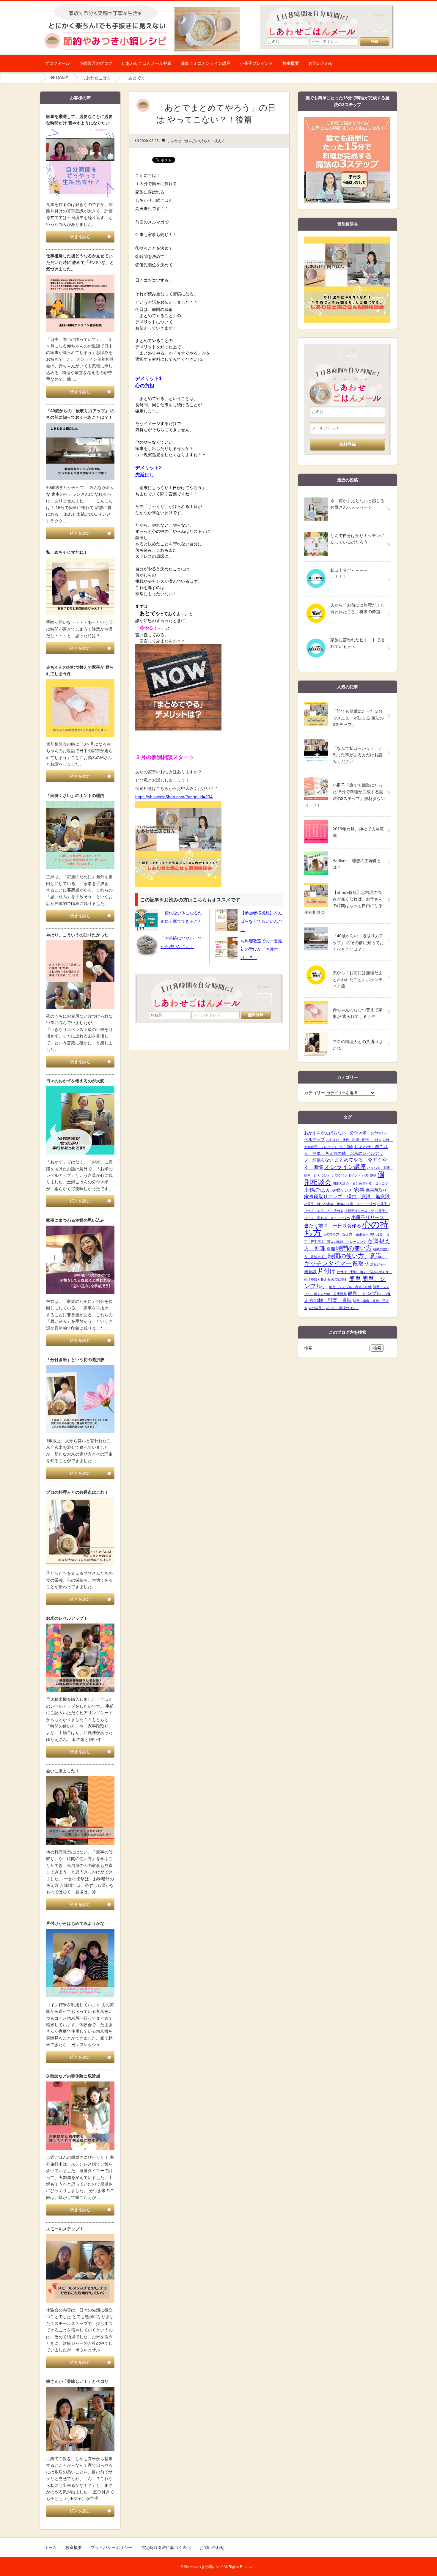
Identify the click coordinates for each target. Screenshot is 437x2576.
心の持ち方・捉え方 (209, 141)
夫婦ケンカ (342, 1190)
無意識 (310, 1272)
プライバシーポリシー (111, 2547)
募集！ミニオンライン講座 (206, 63)
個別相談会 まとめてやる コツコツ (360, 1183)
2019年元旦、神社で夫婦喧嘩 (358, 832)
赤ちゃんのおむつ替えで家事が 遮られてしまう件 (358, 1013)
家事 (359, 1190)
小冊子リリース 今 (359, 1211)
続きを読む (80, 237)
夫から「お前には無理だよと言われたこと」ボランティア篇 (358, 979)
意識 (373, 1241)
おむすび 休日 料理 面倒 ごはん (354, 1140)
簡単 (355, 1278)
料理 (331, 1249)
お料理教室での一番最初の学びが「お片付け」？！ (261, 949)
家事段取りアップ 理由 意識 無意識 (347, 1197)
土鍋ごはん (317, 1190)
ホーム (51, 2547)
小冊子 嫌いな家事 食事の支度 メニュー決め (340, 1204)
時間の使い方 (354, 1248)
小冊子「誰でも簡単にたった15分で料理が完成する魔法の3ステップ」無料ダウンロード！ (345, 795)
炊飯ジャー (378, 1264)
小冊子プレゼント (257, 63)
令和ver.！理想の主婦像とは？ (357, 864)
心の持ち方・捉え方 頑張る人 (346, 1234)
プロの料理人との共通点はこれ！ (358, 1045)
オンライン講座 (345, 1167)
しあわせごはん (96, 78)
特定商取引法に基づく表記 (166, 2547)
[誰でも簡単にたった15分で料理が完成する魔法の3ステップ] (347, 120)
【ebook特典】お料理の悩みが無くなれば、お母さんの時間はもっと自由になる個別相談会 (343, 902)
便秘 (373, 1175)
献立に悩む (340, 1279)
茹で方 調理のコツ (342, 1308)
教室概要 (291, 63)
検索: (309, 1348)
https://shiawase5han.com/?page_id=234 (174, 797)
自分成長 (317, 1308)
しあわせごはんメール (330, 18)
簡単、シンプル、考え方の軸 (350, 1287)
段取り (361, 1264)
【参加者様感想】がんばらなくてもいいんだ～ (261, 921)
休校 (365, 1175)
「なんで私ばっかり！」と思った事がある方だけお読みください (358, 755)
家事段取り (376, 1190)
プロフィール (57, 63)
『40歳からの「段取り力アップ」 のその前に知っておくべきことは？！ (358, 943)
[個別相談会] (347, 240)
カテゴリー (315, 1093)
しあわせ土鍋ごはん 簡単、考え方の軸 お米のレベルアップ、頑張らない (346, 1153)
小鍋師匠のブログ (96, 63)
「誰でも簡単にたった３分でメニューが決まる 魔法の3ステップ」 (358, 718)
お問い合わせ (321, 63)
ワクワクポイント (348, 1175)
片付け (327, 1271)
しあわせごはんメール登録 (147, 63)
